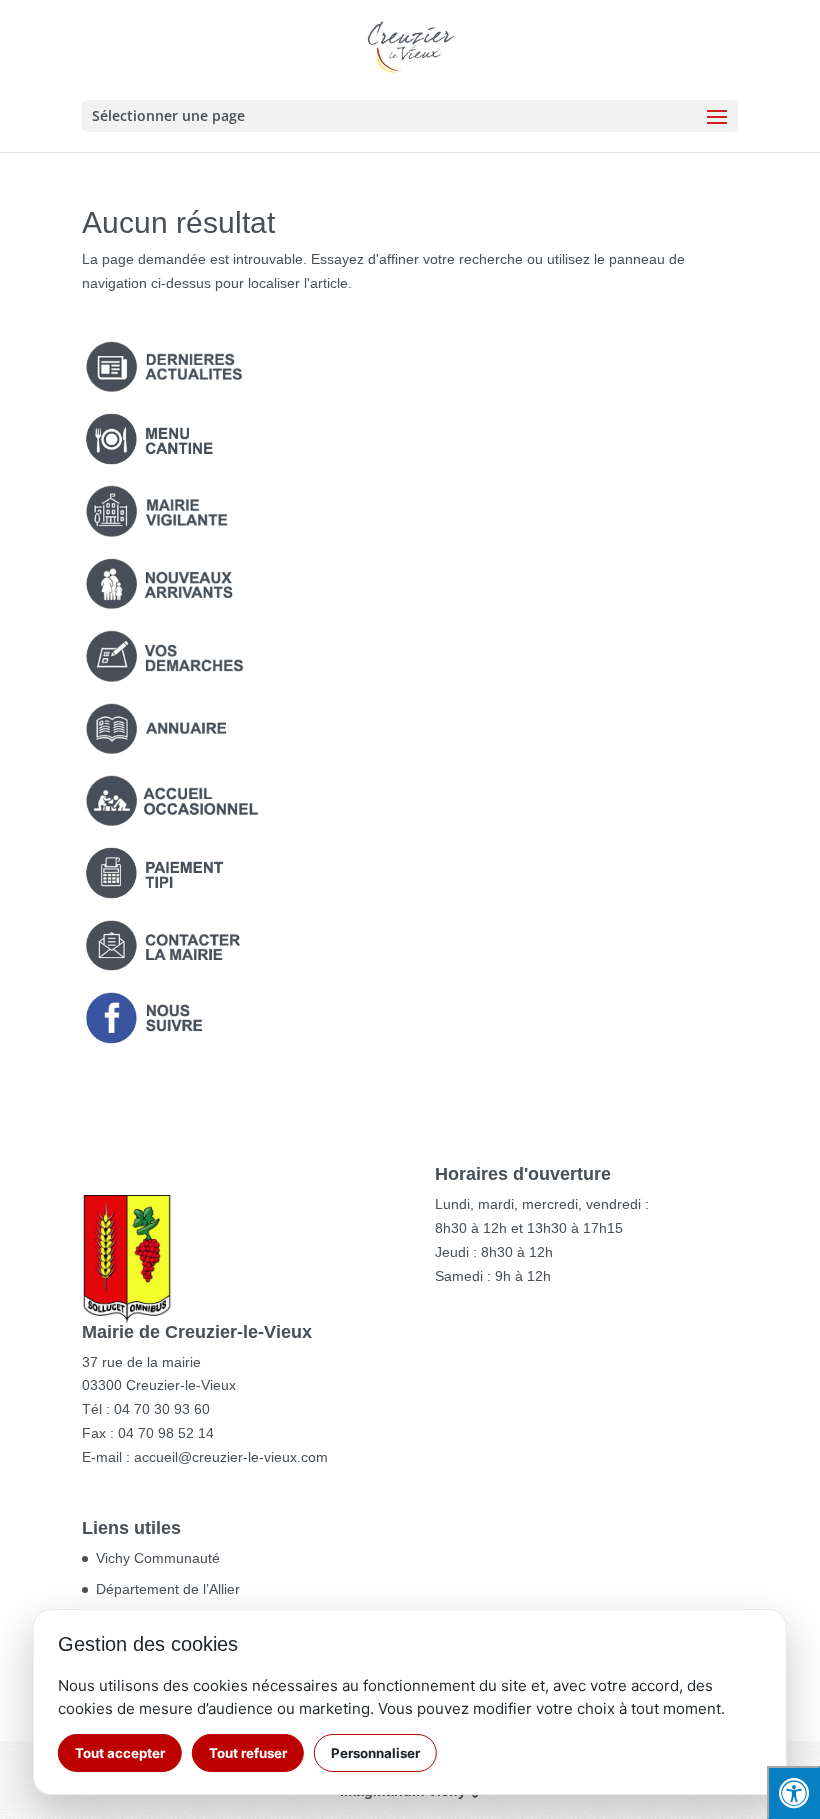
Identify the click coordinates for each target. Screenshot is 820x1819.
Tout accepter (120, 1753)
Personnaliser (375, 1753)
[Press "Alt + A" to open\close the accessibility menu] (793, 1792)
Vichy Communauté (158, 1558)
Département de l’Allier (168, 1589)
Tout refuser (248, 1753)
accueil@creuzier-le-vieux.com (231, 1457)
